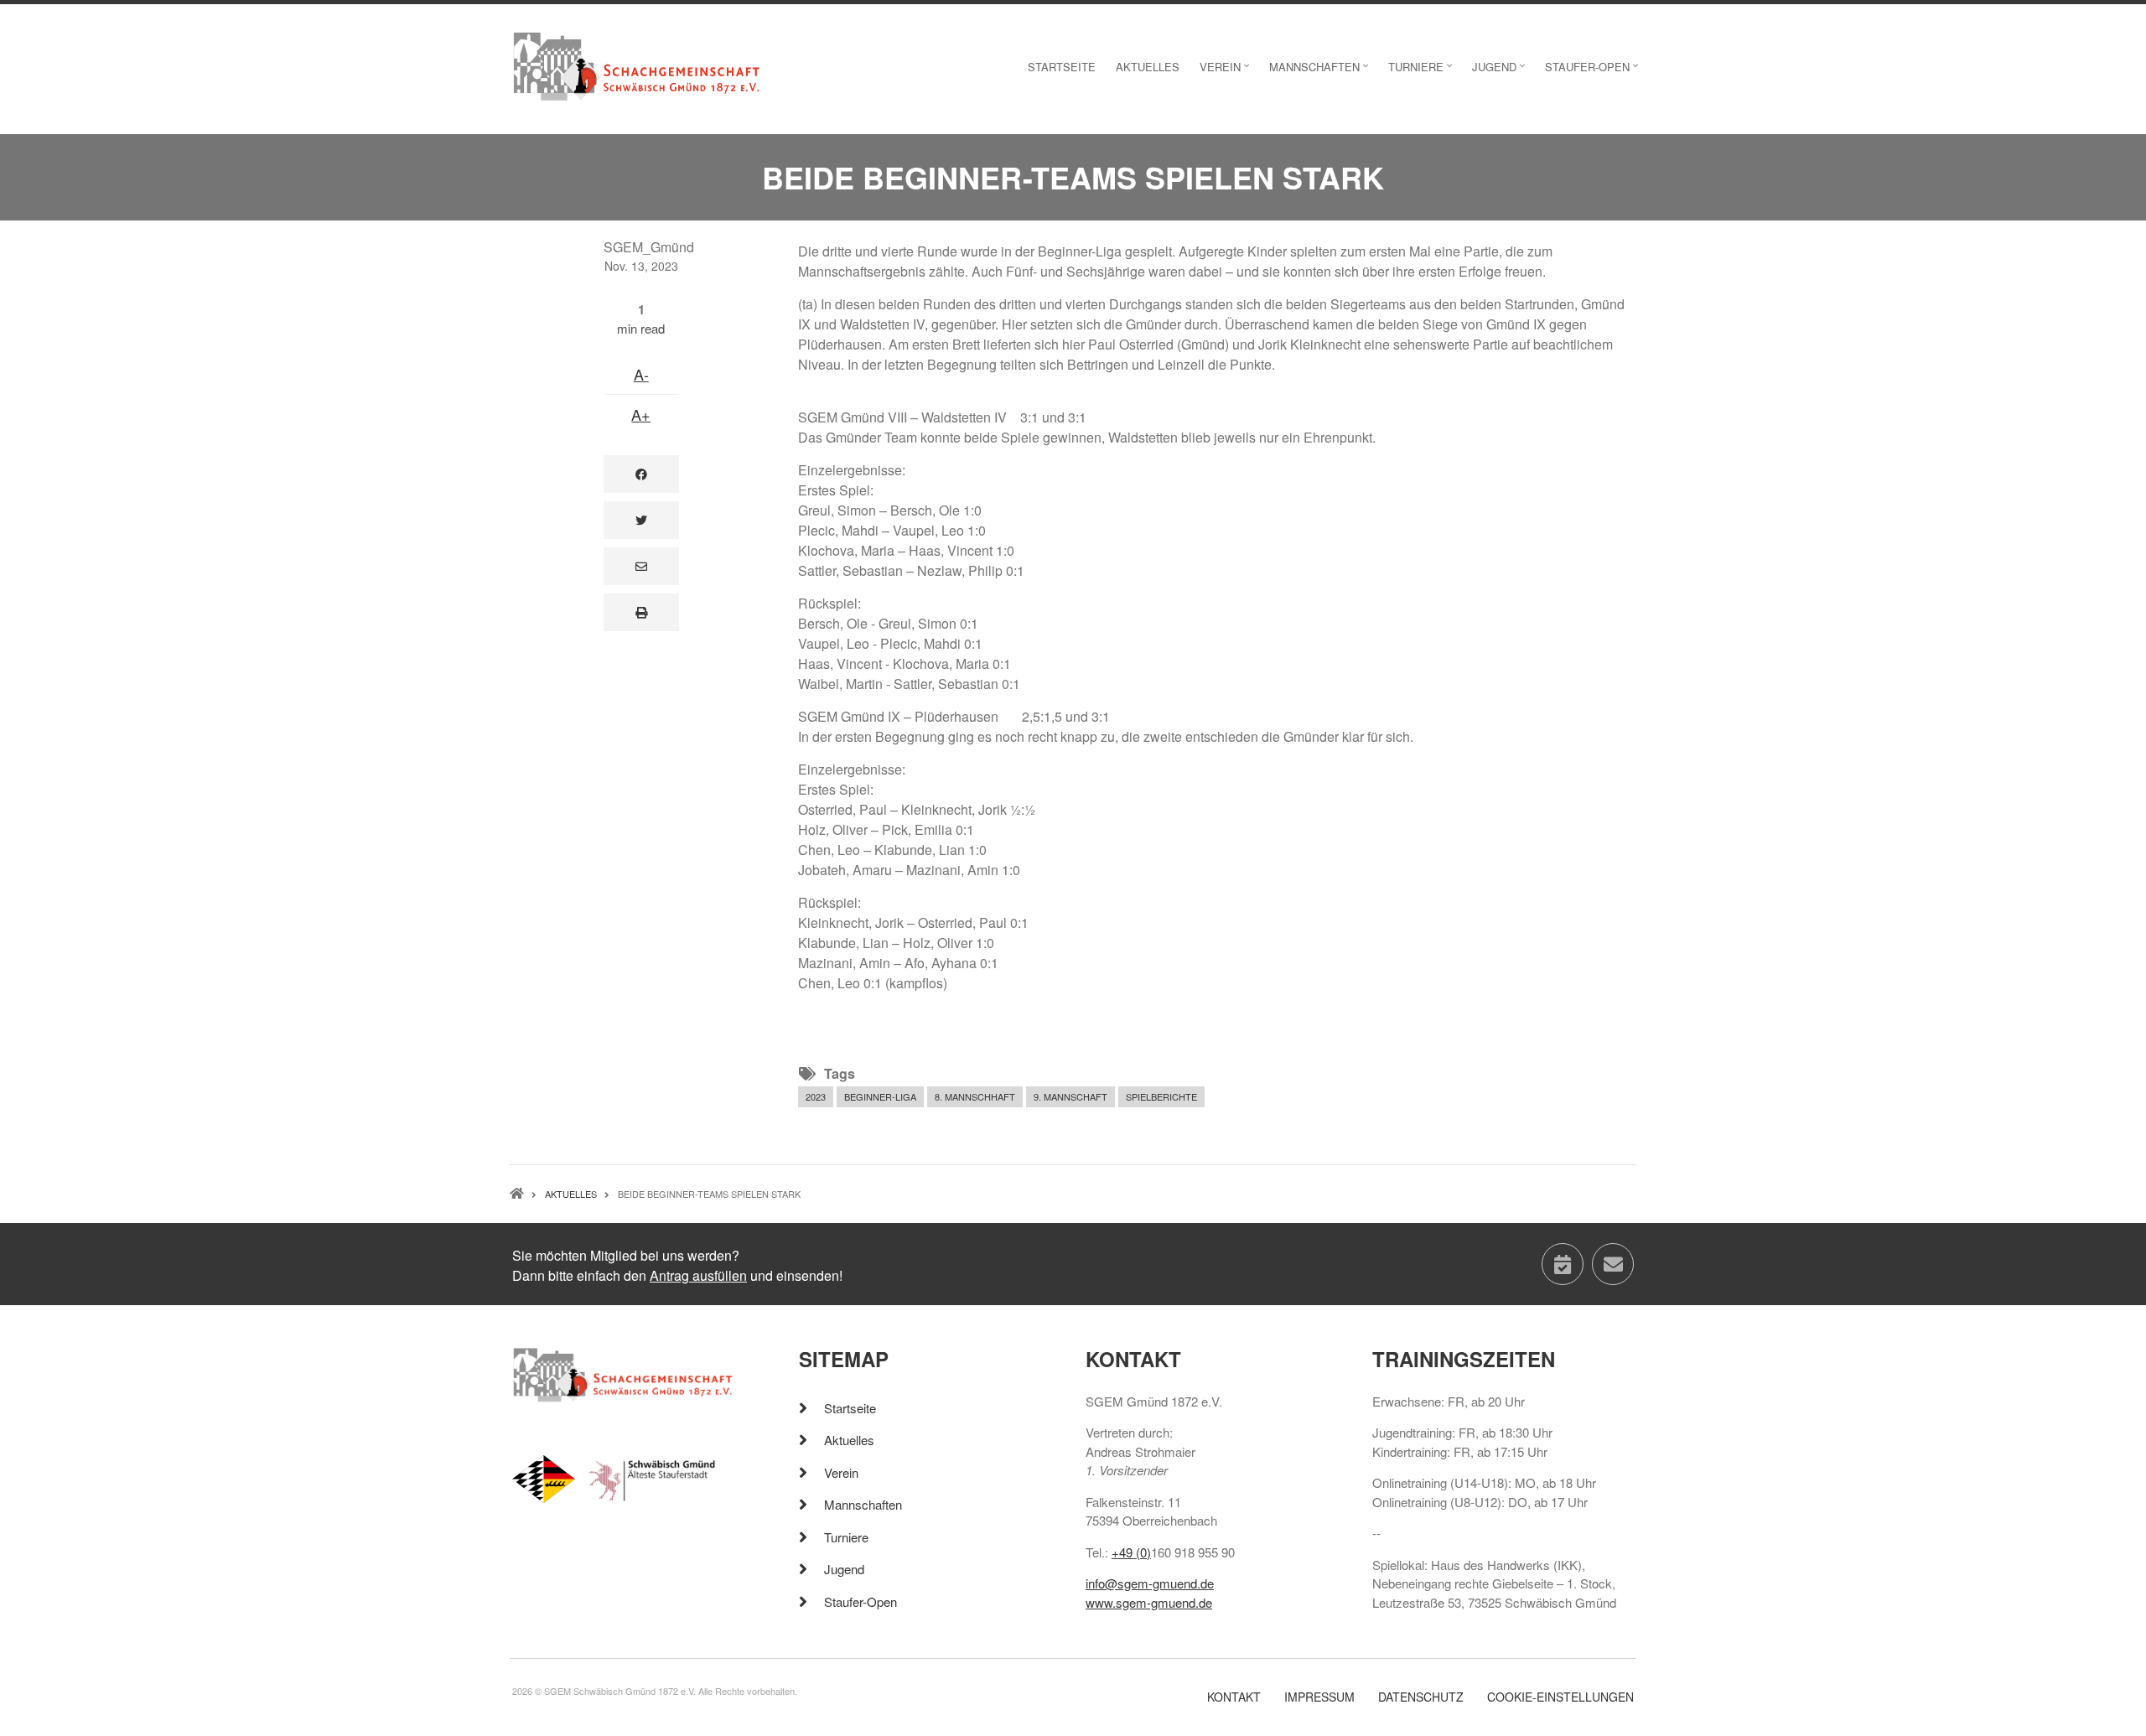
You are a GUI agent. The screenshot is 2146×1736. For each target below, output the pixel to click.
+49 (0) (1131, 1552)
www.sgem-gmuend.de (1149, 1602)
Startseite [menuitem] (1062, 67)
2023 (816, 1096)
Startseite (850, 1408)
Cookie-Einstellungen (1560, 1697)
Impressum (1319, 1697)
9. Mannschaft (1070, 1096)
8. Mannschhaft (975, 1096)
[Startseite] (637, 65)
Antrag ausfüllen (698, 1275)
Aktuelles (849, 1440)
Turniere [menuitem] (1422, 72)
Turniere (846, 1537)
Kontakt (1234, 1697)
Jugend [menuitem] (1501, 72)
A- (641, 374)
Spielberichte (1161, 1096)
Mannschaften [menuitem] (1321, 72)
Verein (841, 1472)
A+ (641, 414)
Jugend (844, 1569)
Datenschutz (1421, 1697)
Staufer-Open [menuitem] (1594, 72)
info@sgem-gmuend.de (1150, 1583)
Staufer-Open (860, 1601)
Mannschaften (863, 1504)
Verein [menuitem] (1226, 72)
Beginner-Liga (880, 1096)
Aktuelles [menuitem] (1148, 67)
